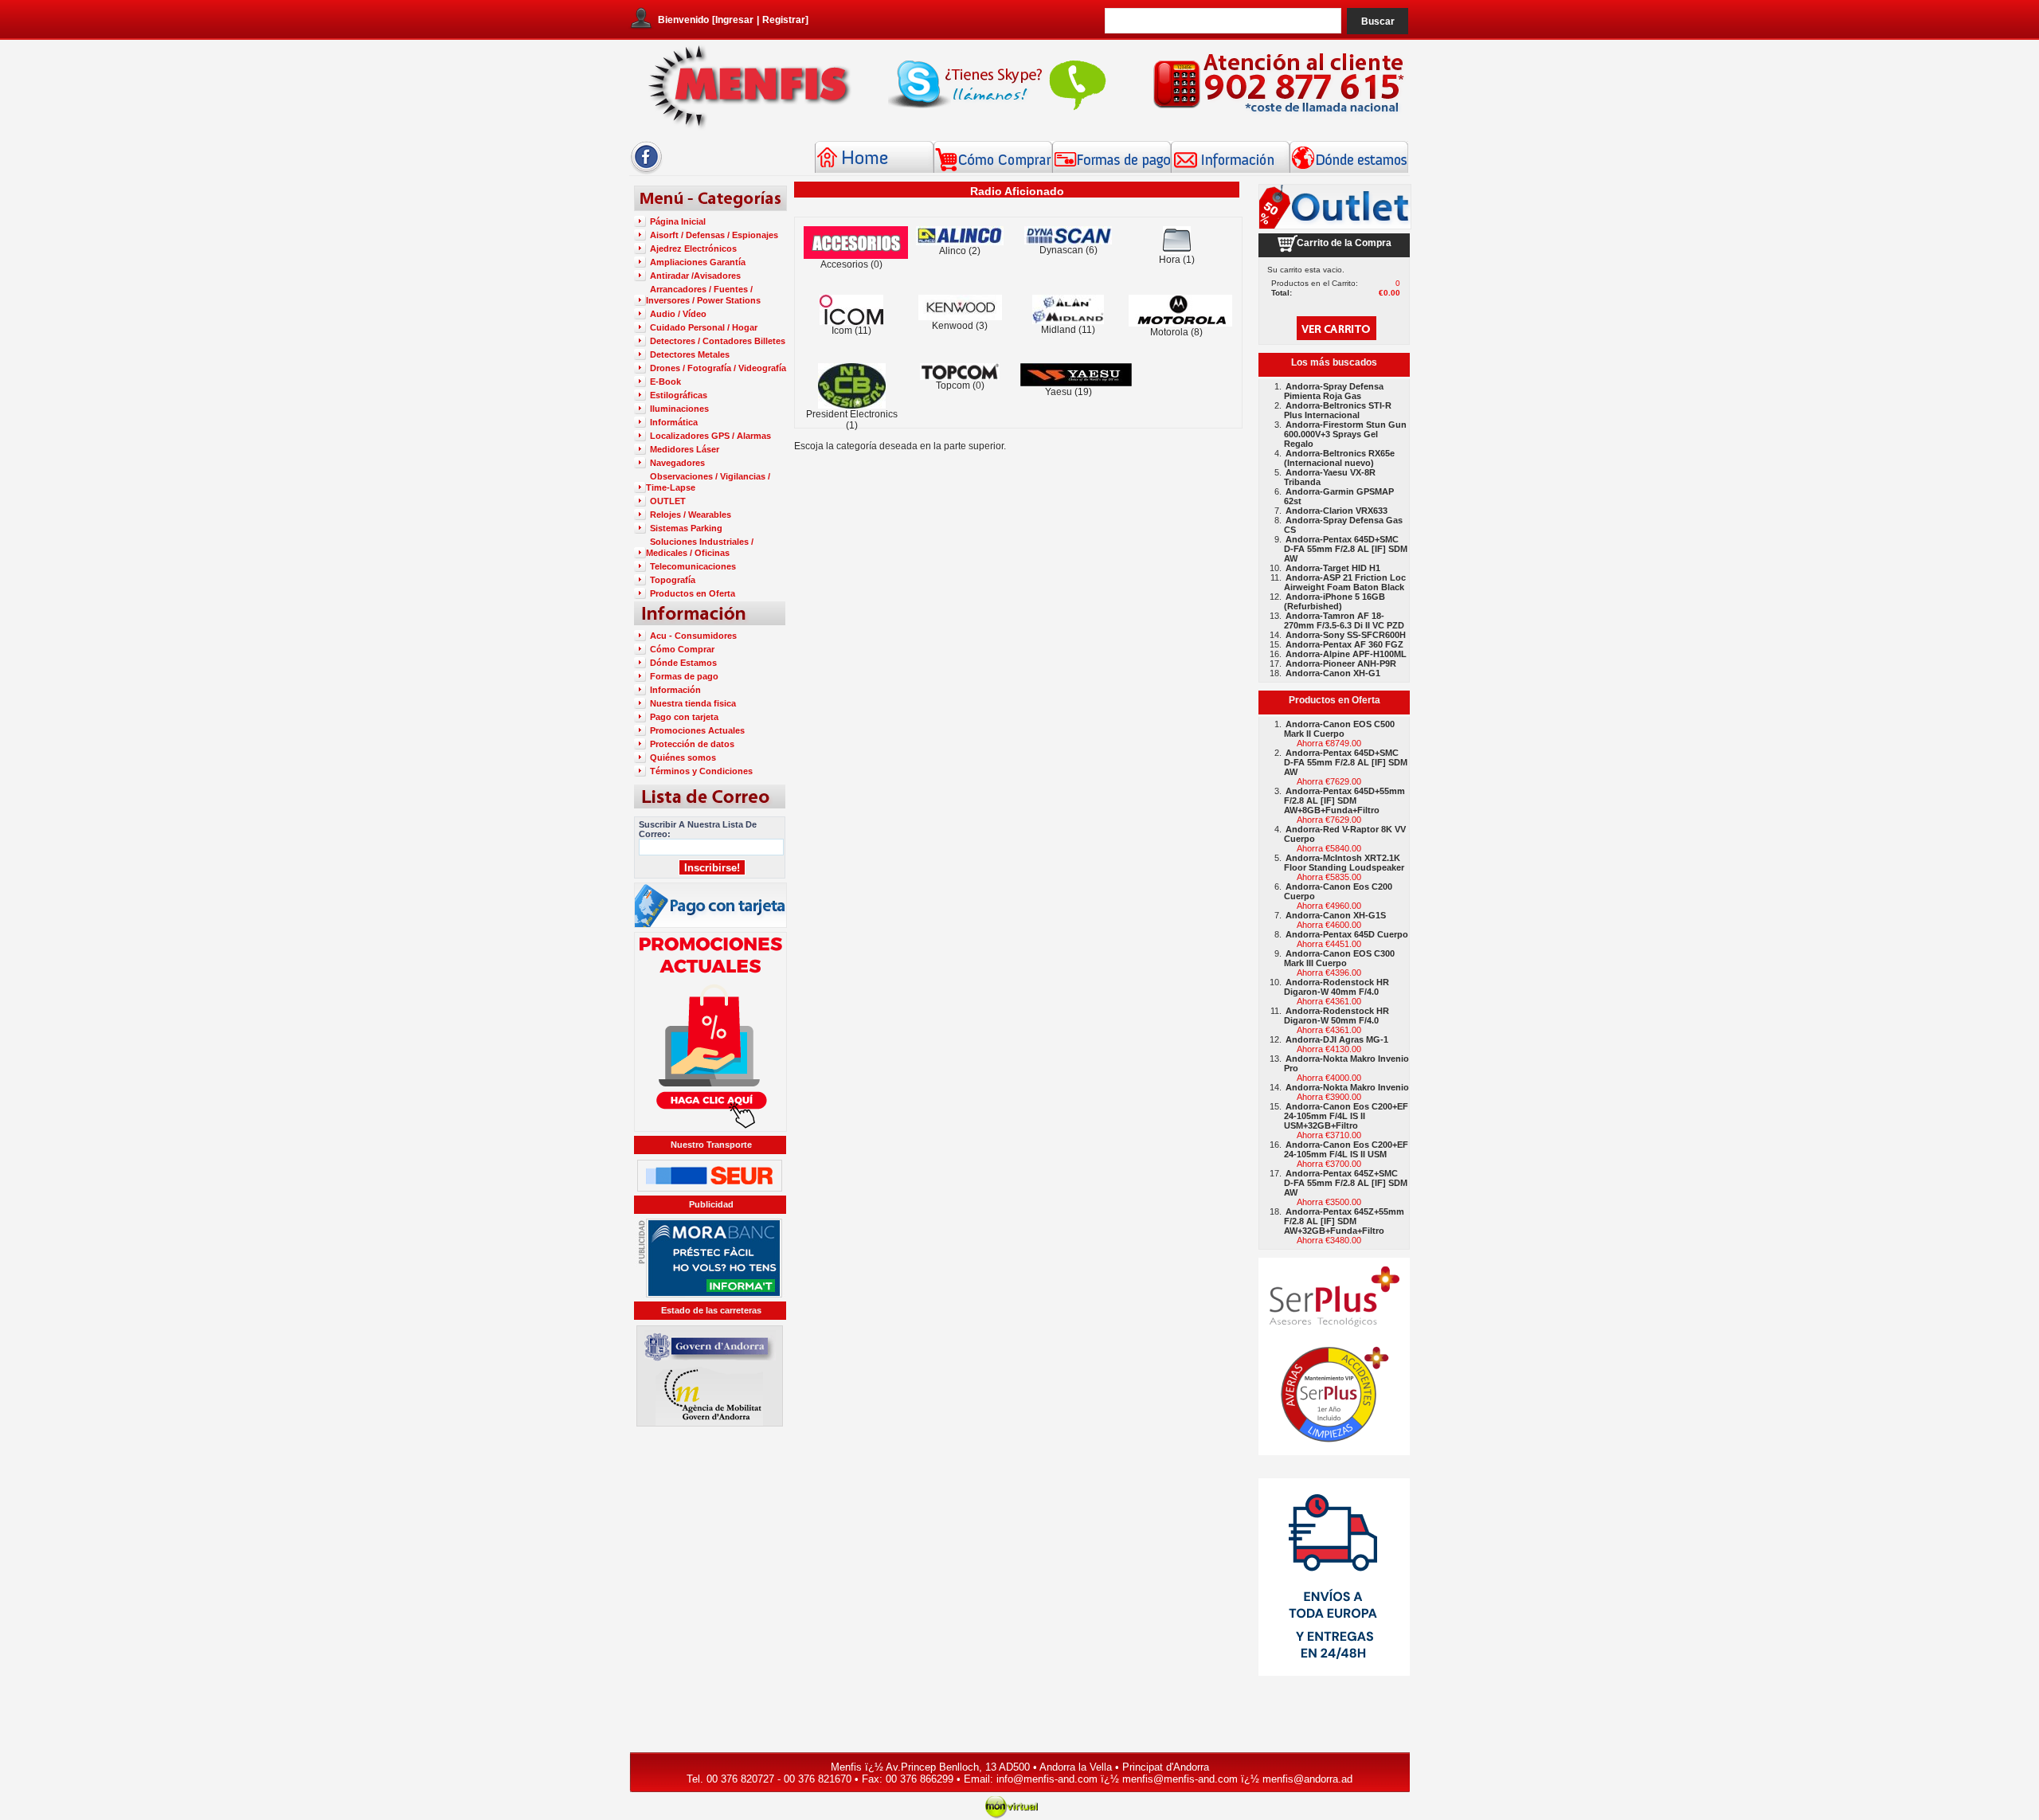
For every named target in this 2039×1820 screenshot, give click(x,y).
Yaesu (1059, 392)
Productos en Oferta (693, 593)
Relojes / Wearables (691, 515)
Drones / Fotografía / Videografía (718, 368)
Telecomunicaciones (693, 566)
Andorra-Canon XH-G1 (1333, 673)
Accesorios (844, 264)
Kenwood (953, 326)
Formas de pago (684, 676)
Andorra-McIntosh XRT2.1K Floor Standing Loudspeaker (1344, 863)
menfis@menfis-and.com (1180, 1779)
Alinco (953, 251)
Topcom (953, 386)
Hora (1170, 260)
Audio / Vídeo (678, 314)
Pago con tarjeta (684, 717)
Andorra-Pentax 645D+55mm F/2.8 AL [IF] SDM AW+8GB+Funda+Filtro (1344, 800)
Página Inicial (678, 221)
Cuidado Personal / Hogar (704, 327)
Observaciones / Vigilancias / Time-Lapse (708, 482)
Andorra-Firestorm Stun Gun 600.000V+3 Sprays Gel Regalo (1345, 434)
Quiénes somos (683, 757)
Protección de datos (692, 744)
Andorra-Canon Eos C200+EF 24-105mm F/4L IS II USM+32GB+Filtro (1346, 1116)
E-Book (665, 382)
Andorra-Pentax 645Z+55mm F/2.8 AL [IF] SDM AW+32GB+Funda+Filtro (1344, 1221)
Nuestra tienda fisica (693, 703)
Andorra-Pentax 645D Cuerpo (1347, 934)
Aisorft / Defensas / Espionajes (714, 235)
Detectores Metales (690, 354)
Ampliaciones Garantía (698, 262)
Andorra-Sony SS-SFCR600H (1346, 635)
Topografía (673, 580)
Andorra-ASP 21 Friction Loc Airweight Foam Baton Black (1345, 582)
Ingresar (734, 20)
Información (675, 690)
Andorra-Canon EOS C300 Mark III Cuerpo (1339, 958)
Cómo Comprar (682, 649)
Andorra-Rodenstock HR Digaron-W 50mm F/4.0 (1337, 1016)
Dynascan (1061, 250)
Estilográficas (679, 395)
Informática (674, 422)
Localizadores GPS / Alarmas (710, 436)
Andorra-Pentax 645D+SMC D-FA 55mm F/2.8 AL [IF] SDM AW (1346, 549)
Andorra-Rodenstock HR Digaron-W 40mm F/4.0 (1337, 987)
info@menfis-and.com (1047, 1779)
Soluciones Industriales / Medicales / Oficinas (700, 547)
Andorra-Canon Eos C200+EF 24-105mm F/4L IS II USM (1346, 1149)
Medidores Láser (685, 449)
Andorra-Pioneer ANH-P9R (1341, 663)
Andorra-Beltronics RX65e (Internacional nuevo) (1339, 458)
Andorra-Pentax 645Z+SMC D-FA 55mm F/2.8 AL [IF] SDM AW (1346, 1183)
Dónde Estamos (683, 663)
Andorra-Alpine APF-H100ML (1346, 654)
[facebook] (646, 171)
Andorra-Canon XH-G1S (1336, 915)
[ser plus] (1334, 1356)
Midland (1059, 330)
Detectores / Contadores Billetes (718, 341)
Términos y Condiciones (701, 771)
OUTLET (668, 501)
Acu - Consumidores (693, 636)
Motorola (1169, 332)
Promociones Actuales (697, 730)
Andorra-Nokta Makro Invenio (1347, 1087)
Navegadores (677, 463)
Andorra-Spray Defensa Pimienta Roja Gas (1334, 391)
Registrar (784, 20)
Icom (842, 331)
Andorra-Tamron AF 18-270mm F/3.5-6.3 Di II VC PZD (1344, 620)
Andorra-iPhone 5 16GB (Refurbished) (1335, 601)
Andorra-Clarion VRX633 (1337, 511)
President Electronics (852, 414)
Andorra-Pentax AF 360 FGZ (1344, 644)
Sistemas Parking (686, 528)
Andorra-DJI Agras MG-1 (1337, 1039)
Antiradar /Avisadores (695, 276)
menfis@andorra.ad (1307, 1779)
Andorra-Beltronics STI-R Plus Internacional (1338, 410)
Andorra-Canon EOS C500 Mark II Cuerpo (1339, 729)
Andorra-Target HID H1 (1333, 568)
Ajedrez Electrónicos (693, 249)
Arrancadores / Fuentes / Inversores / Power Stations (703, 295)
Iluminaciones (679, 409)
